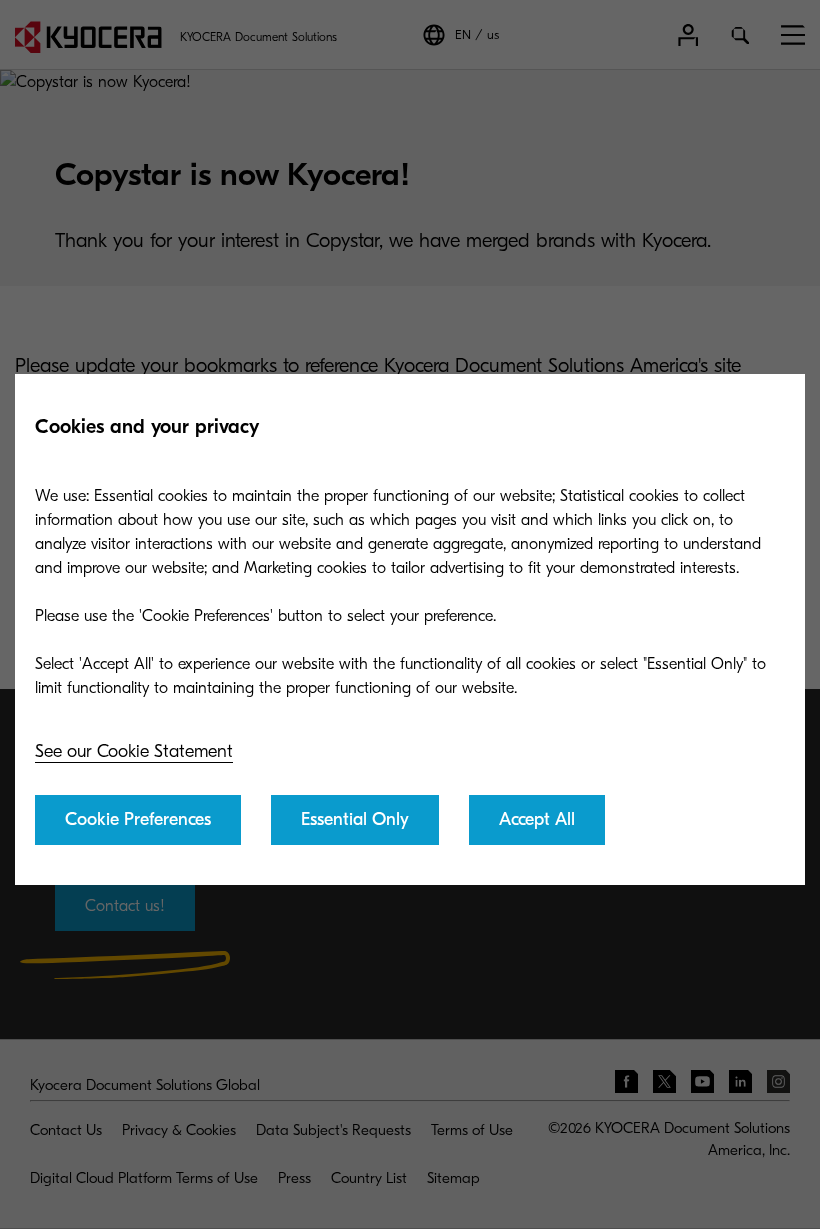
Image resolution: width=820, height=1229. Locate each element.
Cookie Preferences (138, 819)
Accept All (537, 819)
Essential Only (355, 819)
